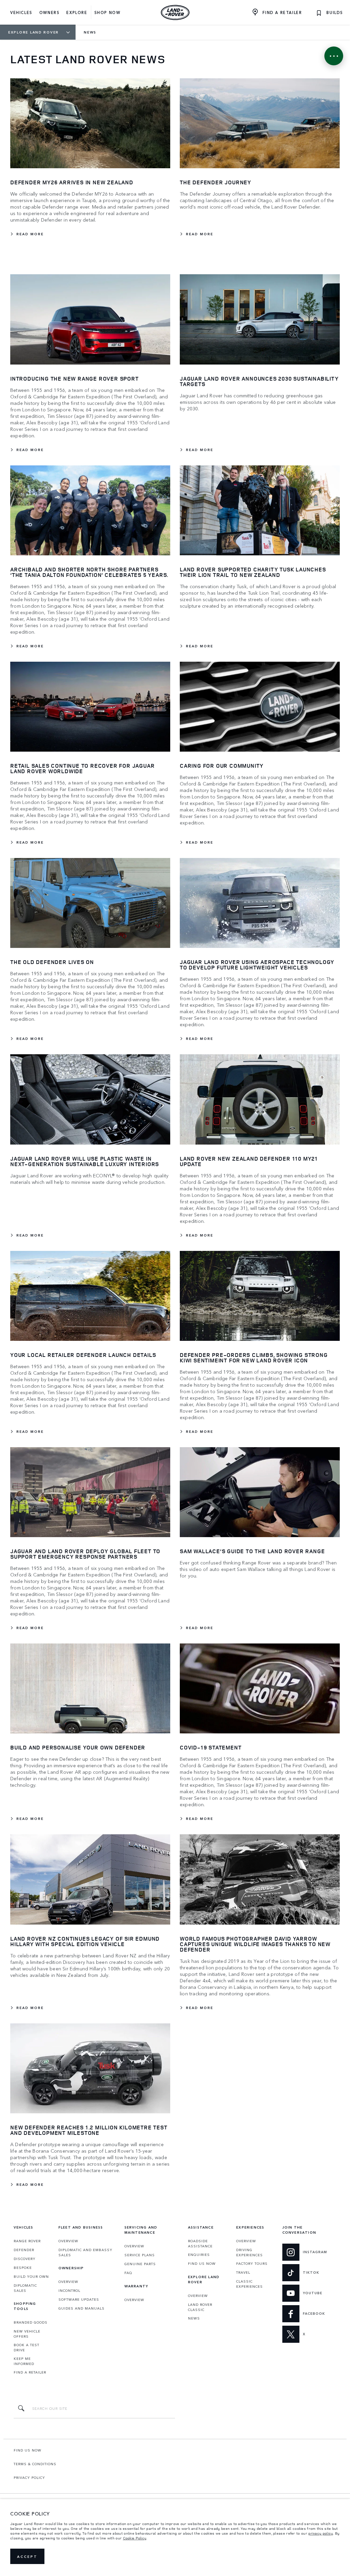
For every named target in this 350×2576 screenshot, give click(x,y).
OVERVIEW (68, 2241)
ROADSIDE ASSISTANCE (200, 2243)
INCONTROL (69, 2290)
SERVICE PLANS (140, 2255)
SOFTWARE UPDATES (79, 2299)
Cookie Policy (135, 2538)
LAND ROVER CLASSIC (200, 2307)
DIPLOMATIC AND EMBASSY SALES (85, 2252)
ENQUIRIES (199, 2255)
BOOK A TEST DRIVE (26, 2347)
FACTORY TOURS (252, 2263)
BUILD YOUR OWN (31, 2276)
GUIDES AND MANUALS (82, 2308)
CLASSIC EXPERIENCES (250, 2284)
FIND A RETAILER (30, 2372)
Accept (27, 2557)
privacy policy (321, 2533)
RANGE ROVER (27, 2241)
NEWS (194, 2318)
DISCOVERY (25, 2259)
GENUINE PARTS (140, 2264)
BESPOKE (23, 2268)
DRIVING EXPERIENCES (250, 2252)
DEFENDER (24, 2250)
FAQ (128, 2273)
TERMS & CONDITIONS (35, 2464)
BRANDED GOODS (31, 2322)
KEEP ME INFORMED (24, 2361)
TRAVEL (243, 2272)
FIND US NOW (202, 2263)
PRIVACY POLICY (29, 2478)
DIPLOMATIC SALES (25, 2288)
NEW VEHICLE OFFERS (27, 2334)
